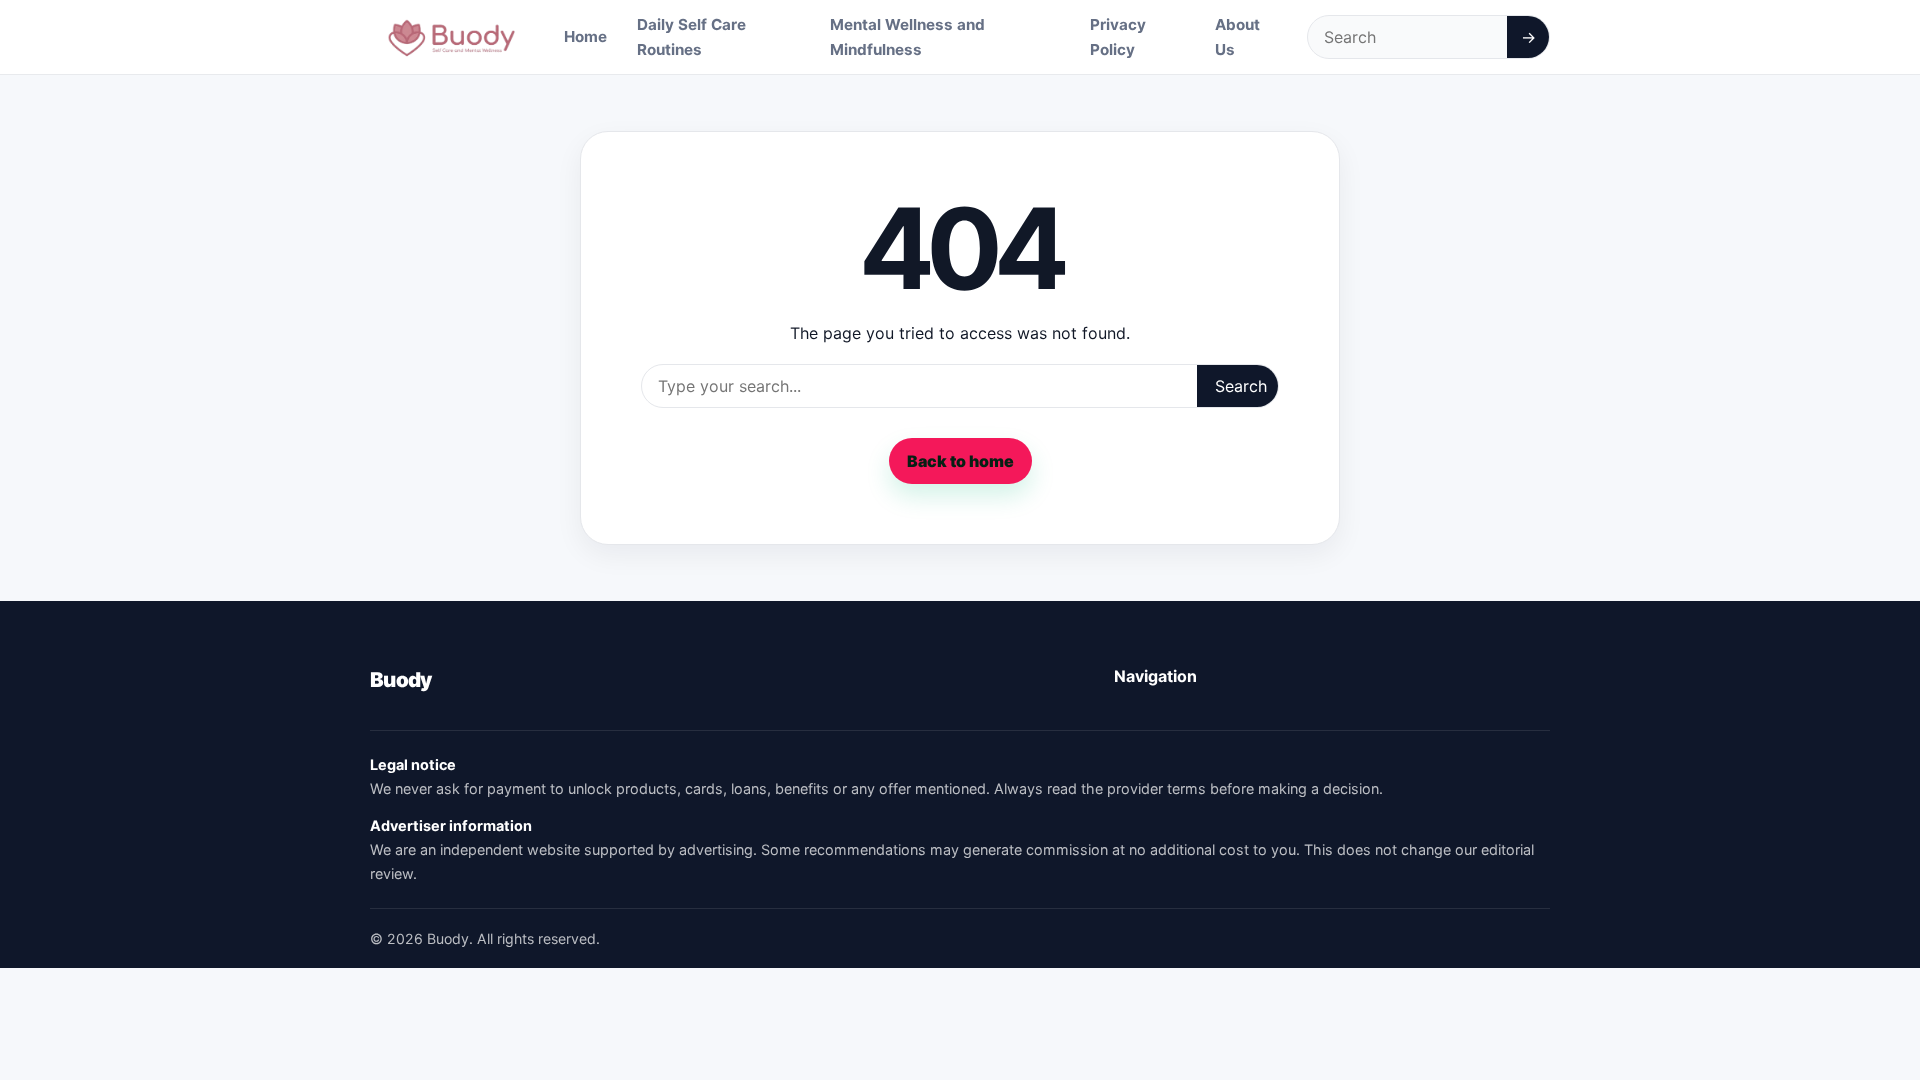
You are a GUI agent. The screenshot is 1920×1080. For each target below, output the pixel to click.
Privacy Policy (1118, 37)
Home (585, 36)
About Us (1237, 37)
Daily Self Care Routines (691, 37)
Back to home (960, 461)
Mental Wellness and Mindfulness (907, 37)
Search (1241, 386)
